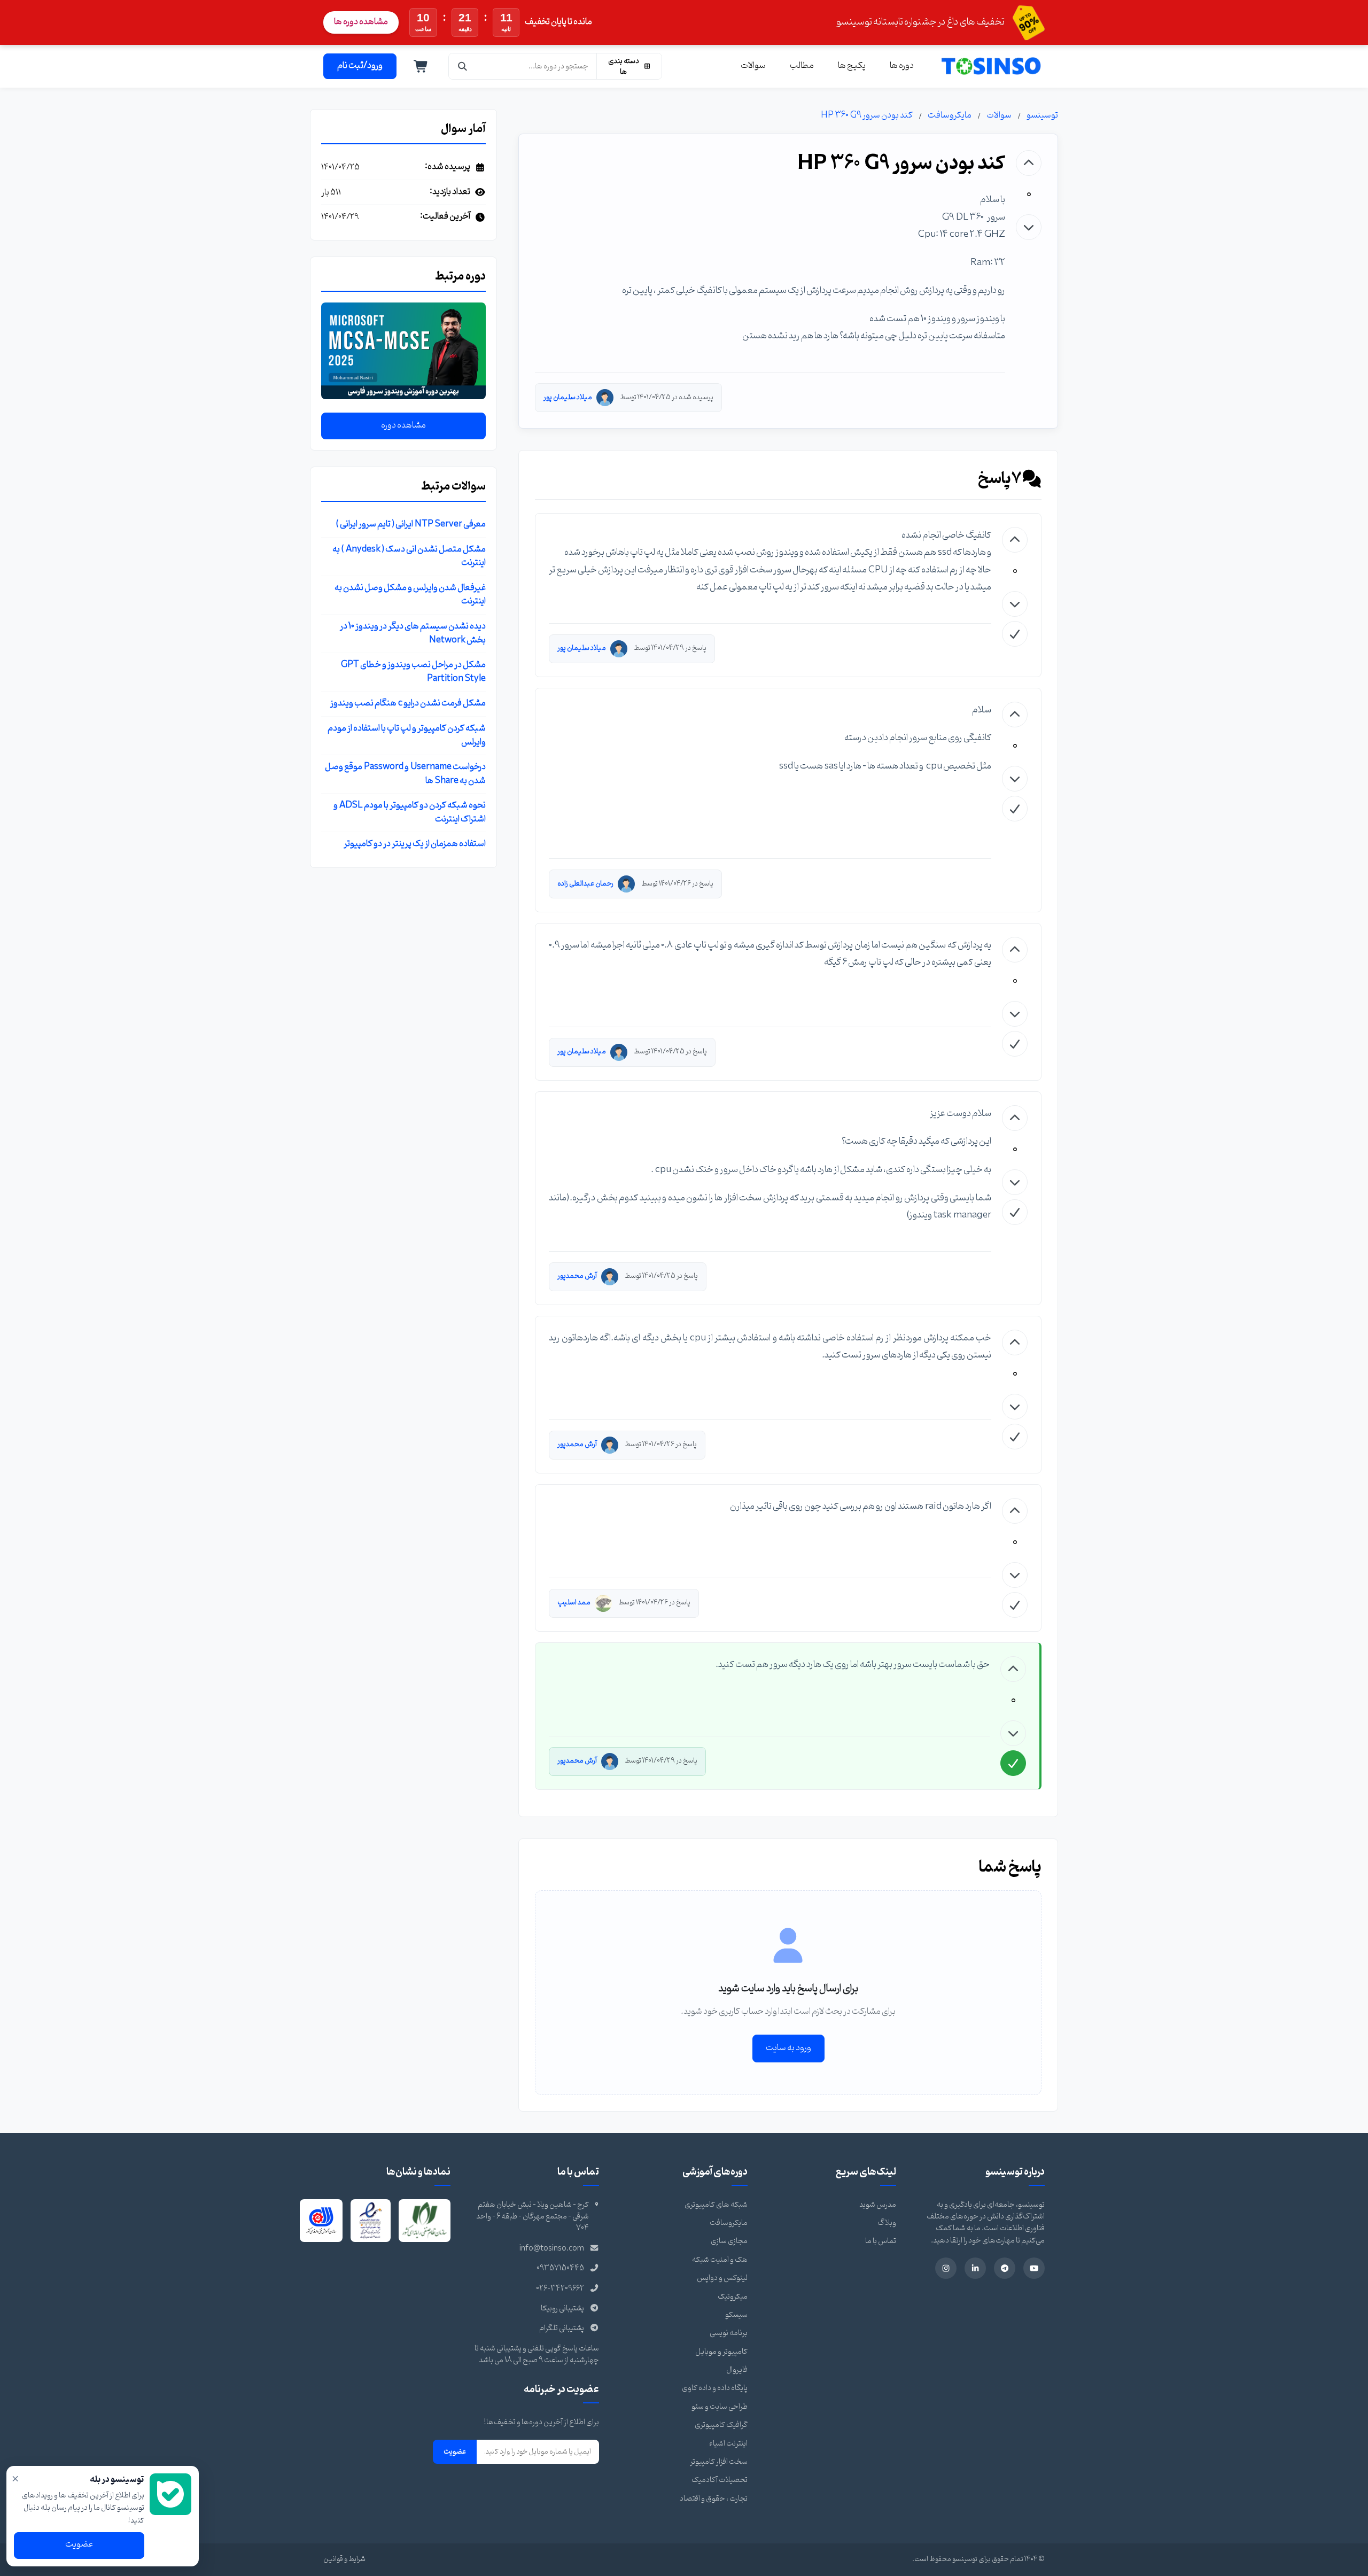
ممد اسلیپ (574, 1603)
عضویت (455, 2451)
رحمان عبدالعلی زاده (585, 884)
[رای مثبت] (1029, 163)
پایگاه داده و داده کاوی (715, 2388)
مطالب (802, 66)
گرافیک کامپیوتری (721, 2425)
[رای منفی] (1029, 227)
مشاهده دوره (403, 425)
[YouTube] (1034, 2268)
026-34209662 (560, 2289)
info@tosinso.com (552, 2249)
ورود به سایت (788, 2048)
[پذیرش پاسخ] (1015, 634)
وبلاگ (887, 2223)
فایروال (737, 2370)
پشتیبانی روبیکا (562, 2309)
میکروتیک (733, 2297)
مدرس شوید (878, 2205)
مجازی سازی (729, 2241)
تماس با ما (881, 2241)
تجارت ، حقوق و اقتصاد (714, 2499)
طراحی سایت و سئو (720, 2407)
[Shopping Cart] (421, 66)
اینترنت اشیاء (728, 2444)
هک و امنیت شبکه (720, 2260)
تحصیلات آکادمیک (720, 2480)
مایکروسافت (950, 115)
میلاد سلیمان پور (568, 397)
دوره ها (902, 66)
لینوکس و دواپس (722, 2278)
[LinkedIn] (975, 2268)
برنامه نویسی (729, 2333)
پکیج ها (852, 66)
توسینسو (1042, 115)
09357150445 (560, 2268)
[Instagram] (946, 2268)
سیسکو (736, 2315)
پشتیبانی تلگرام (562, 2328)
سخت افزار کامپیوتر (719, 2462)
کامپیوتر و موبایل (721, 2352)
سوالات (753, 66)
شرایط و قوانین (344, 2559)
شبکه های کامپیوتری (716, 2205)
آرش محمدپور (577, 1276)
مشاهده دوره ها (361, 22)
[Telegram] (1005, 2268)
